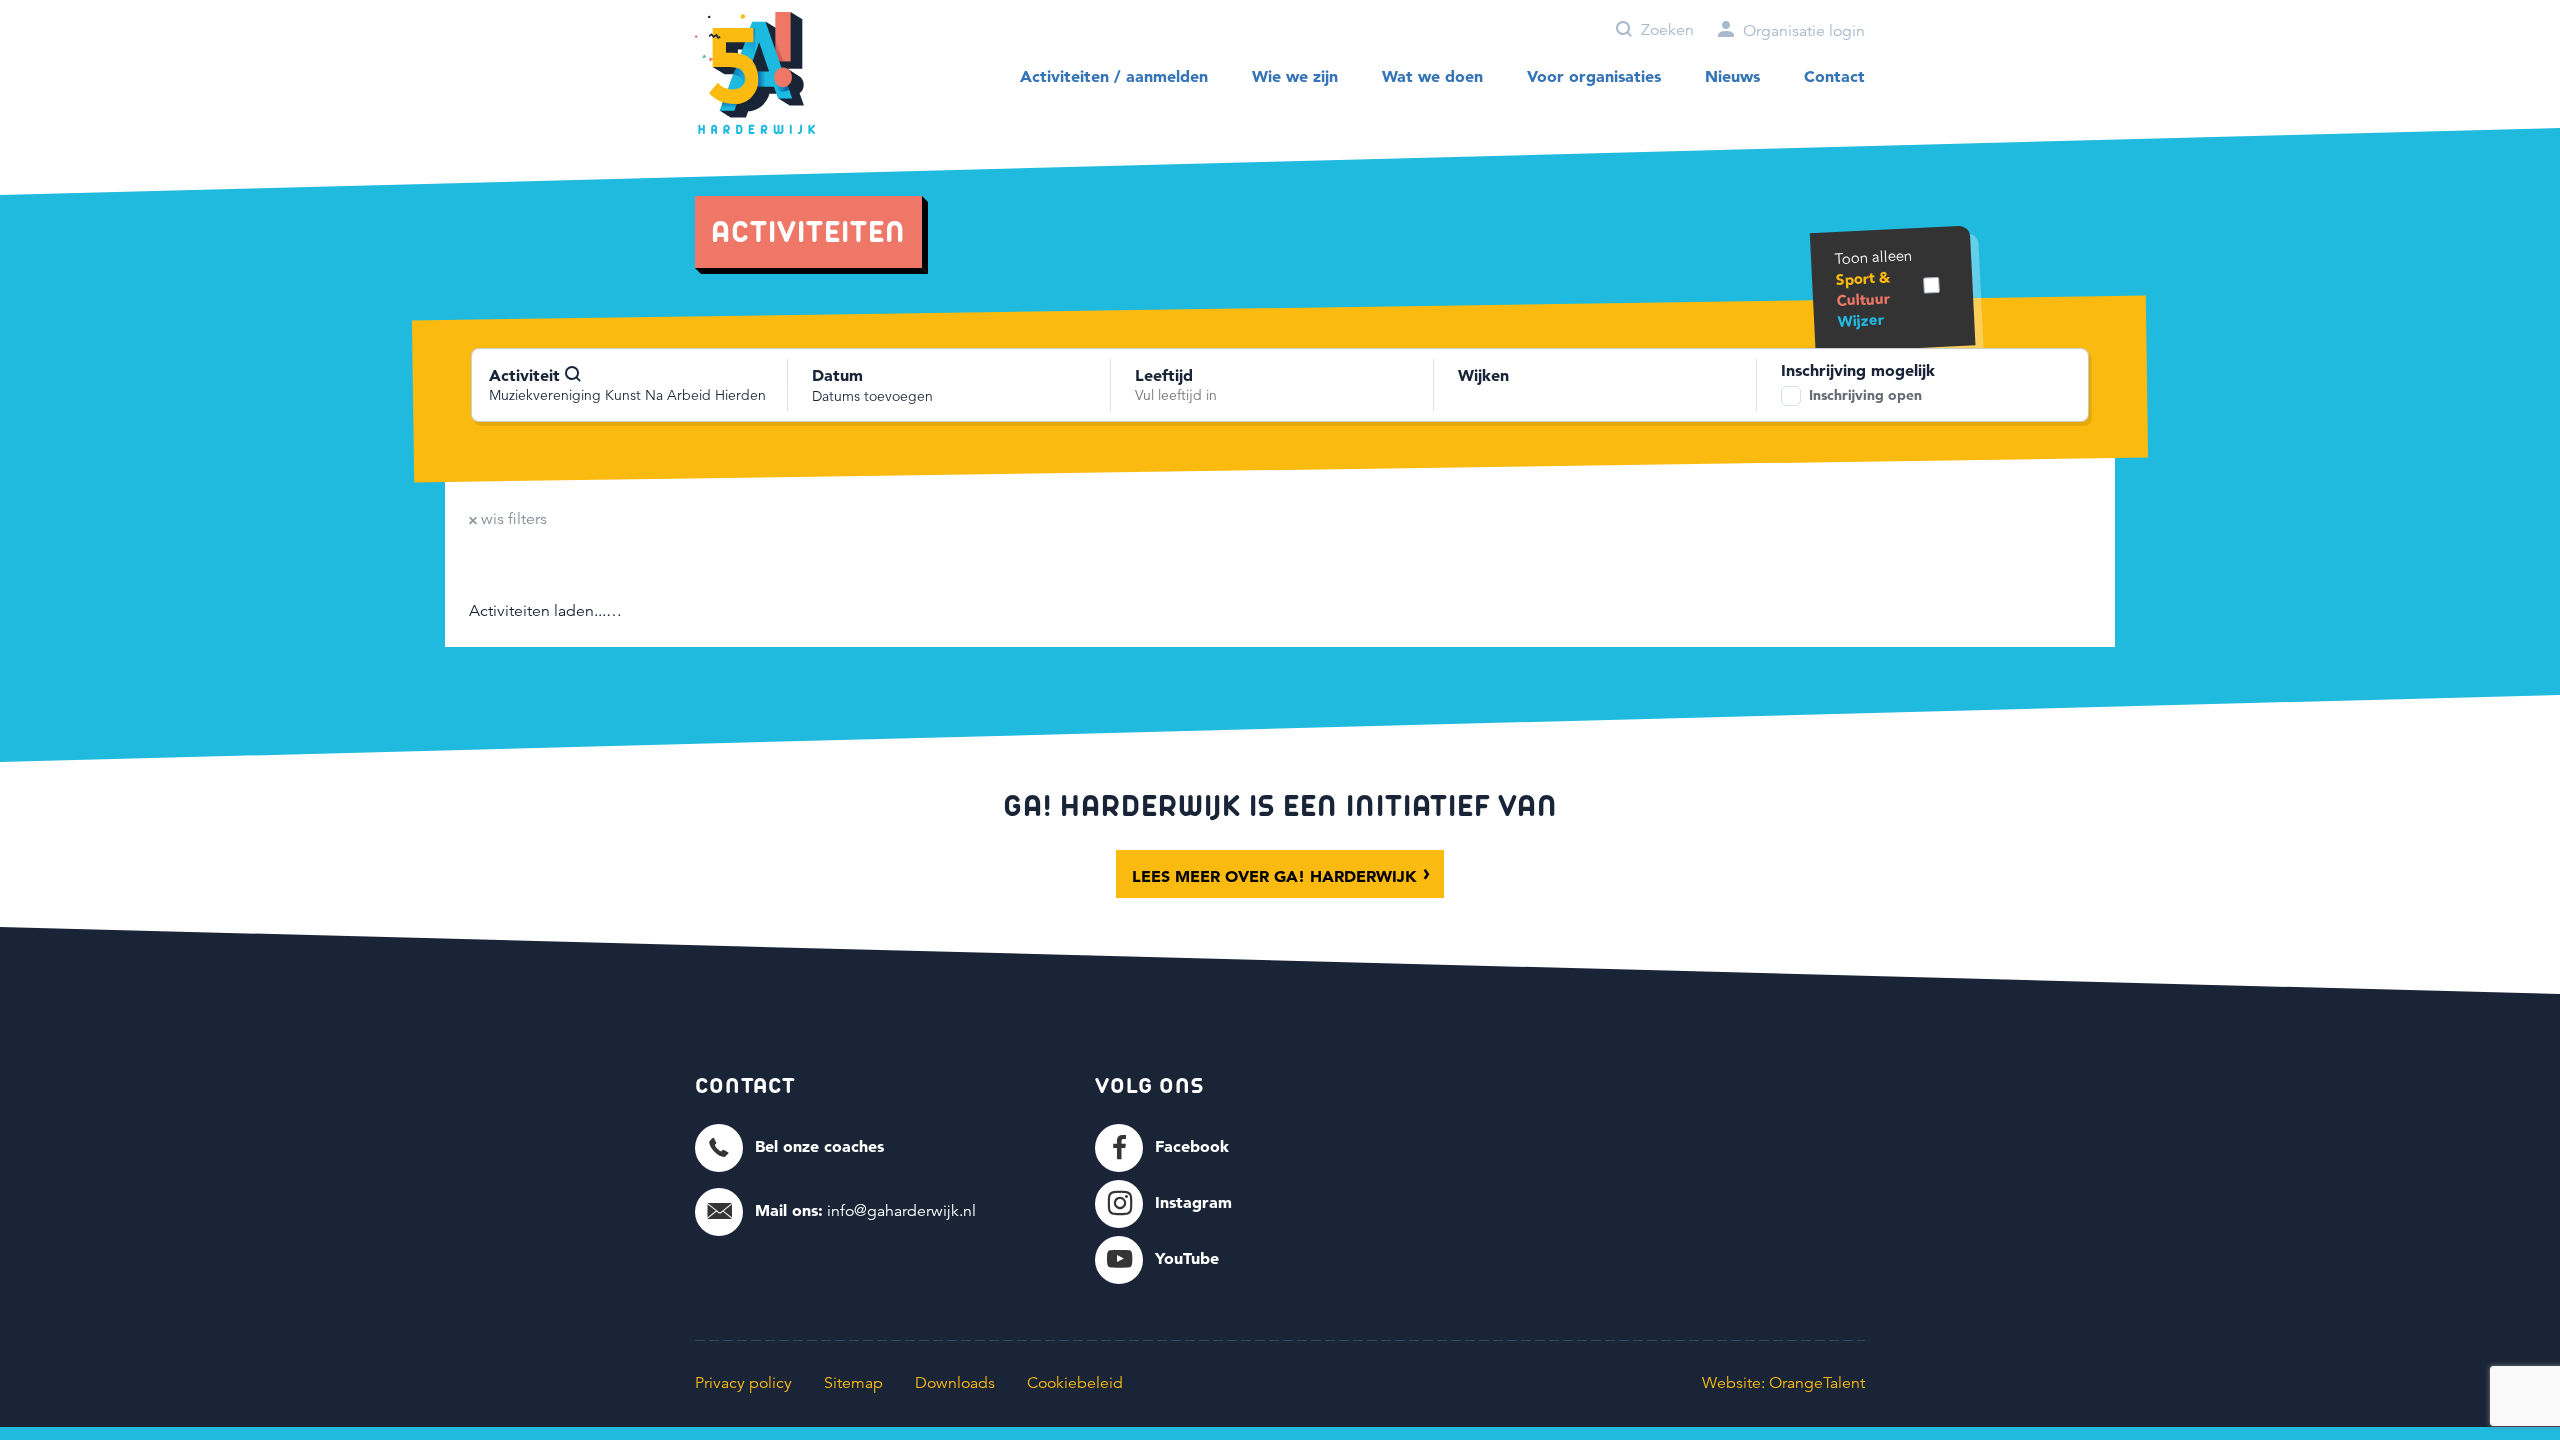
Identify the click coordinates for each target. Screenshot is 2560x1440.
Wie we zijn (1295, 76)
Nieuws (1732, 76)
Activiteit (527, 375)
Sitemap (853, 1383)
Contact (1834, 76)
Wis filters (512, 519)
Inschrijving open (1865, 395)
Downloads (955, 1383)
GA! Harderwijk (755, 73)
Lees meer (1274, 876)
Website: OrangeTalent (1783, 1383)
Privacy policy (743, 1383)
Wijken (1483, 375)
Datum (837, 375)
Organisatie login (1802, 31)
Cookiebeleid (1075, 1383)
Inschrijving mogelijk (1858, 370)
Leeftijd (1164, 375)
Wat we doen (1432, 76)
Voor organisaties (1594, 76)
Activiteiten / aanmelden (1114, 76)
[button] (789, 1147)
